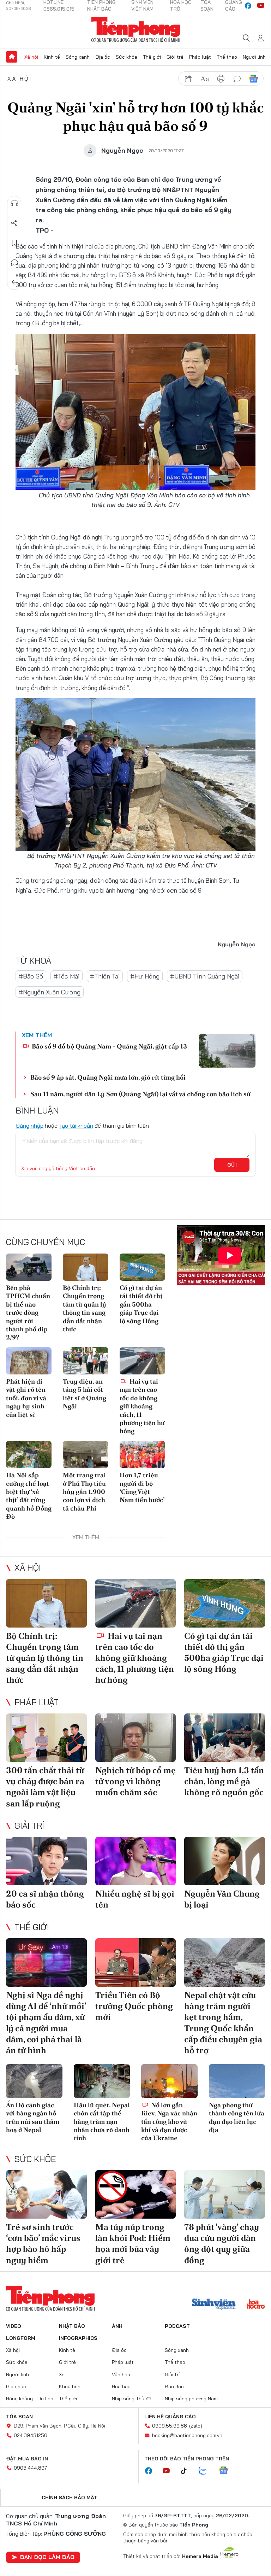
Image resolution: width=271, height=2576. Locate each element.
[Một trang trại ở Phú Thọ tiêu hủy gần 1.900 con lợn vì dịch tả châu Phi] (86, 1455)
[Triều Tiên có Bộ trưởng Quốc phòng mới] (136, 1962)
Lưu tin (14, 243)
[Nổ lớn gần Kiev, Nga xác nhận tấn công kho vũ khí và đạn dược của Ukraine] (169, 2081)
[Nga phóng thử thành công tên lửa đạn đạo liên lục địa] (237, 2081)
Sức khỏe (127, 57)
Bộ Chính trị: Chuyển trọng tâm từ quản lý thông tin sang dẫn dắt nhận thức (85, 1308)
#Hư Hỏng (145, 976)
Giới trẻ (175, 57)
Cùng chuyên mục (46, 1242)
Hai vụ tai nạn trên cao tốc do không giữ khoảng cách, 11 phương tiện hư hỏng (142, 1406)
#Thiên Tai (105, 976)
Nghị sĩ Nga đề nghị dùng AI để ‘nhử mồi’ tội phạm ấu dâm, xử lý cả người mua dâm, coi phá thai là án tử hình (46, 2023)
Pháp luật (200, 57)
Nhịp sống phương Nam (191, 2399)
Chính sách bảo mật (70, 2498)
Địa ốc (103, 57)
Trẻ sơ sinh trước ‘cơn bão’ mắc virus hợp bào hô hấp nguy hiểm (43, 2244)
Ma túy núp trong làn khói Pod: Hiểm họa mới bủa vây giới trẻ (133, 2244)
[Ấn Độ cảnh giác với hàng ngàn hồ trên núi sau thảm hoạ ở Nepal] (34, 2081)
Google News (253, 79)
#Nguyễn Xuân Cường (50, 992)
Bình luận (14, 263)
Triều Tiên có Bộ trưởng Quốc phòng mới (134, 2006)
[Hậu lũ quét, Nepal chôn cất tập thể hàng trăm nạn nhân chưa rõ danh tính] (102, 2081)
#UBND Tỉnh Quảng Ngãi (205, 976)
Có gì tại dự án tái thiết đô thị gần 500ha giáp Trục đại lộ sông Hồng (141, 1304)
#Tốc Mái (67, 976)
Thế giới (152, 57)
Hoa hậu (121, 2387)
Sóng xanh (78, 57)
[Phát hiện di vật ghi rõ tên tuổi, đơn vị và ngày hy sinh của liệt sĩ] (29, 1361)
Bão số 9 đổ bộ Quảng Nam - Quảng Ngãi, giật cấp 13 (109, 1046)
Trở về (14, 282)
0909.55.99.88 (170, 2426)
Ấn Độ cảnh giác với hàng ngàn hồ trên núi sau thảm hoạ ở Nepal (33, 2117)
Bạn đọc (174, 2387)
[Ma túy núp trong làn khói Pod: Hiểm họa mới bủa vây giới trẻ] (136, 2194)
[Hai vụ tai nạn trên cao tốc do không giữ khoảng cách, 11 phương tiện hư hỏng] (142, 1361)
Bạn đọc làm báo (47, 2557)
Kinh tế (52, 57)
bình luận (237, 79)
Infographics (78, 2338)
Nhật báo (72, 2326)
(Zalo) (196, 2426)
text (205, 79)
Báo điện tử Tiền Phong (136, 30)
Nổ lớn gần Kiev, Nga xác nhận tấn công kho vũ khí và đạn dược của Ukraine (169, 2122)
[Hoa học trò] (256, 2305)
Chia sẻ (14, 223)
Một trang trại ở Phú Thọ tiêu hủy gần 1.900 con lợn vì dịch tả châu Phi (84, 1492)
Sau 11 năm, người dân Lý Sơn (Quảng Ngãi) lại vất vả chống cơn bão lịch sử (140, 1094)
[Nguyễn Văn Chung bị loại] (225, 1861)
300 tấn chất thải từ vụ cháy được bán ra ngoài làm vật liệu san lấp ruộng (45, 1787)
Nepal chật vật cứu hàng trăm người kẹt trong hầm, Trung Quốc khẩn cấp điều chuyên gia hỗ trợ (223, 2023)
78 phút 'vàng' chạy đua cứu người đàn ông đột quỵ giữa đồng (222, 2244)
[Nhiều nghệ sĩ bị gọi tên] (136, 1861)
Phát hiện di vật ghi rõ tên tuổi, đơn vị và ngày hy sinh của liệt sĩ (26, 1398)
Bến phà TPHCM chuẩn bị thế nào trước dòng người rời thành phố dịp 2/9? (28, 1312)
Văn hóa (121, 2375)
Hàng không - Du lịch (30, 2399)
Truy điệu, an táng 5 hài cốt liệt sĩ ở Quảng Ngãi (85, 1394)
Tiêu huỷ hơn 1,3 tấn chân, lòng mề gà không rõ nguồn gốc (224, 1781)
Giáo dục (16, 2387)
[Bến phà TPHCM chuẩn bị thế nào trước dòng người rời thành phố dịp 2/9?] (29, 1267)
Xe (62, 2375)
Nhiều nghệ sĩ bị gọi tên (135, 1899)
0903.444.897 (30, 2468)
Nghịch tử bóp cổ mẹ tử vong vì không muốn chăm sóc (135, 1781)
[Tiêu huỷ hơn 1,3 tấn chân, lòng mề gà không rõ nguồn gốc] (225, 1738)
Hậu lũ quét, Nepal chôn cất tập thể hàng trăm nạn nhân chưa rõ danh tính (102, 2122)
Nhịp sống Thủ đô (132, 2399)
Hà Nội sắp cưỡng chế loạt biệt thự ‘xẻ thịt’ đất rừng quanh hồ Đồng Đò (29, 1496)
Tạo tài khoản (76, 1126)
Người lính (254, 57)
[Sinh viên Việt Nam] (214, 2305)
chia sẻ (188, 79)
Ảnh (117, 2326)
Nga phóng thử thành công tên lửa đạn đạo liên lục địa (237, 2117)
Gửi (232, 1165)
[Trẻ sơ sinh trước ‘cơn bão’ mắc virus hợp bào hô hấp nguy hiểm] (46, 2194)
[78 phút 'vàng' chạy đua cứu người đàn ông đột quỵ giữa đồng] (225, 2194)
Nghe (14, 203)
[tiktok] (187, 2471)
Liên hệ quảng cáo (170, 2417)
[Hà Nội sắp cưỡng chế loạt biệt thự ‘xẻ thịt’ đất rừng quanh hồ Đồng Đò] (29, 1455)
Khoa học (70, 2387)
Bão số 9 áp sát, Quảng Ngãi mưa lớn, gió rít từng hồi (108, 1077)
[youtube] (261, 6)
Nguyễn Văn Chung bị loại (222, 1899)
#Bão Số (31, 976)
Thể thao (227, 57)
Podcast (177, 2326)
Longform (21, 2338)
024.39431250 (31, 2435)
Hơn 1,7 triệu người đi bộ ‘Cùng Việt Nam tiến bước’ (142, 1487)
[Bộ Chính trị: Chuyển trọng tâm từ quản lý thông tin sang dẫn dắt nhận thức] (86, 1267)
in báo (221, 79)
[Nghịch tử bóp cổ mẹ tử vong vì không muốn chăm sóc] (136, 1738)
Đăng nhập (29, 1126)
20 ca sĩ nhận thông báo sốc (45, 1899)
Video (14, 2326)
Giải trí (29, 1826)
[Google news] (227, 2471)
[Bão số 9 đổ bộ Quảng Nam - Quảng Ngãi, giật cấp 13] (227, 1051)
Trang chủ (12, 57)
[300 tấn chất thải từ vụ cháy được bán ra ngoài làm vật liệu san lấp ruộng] (46, 1738)
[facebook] (248, 6)
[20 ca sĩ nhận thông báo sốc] (46, 1861)
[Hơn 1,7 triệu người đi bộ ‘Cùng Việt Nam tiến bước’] (142, 1455)
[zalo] (206, 2471)
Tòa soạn (19, 2417)
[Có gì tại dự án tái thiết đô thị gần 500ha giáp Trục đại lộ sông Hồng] (142, 1267)
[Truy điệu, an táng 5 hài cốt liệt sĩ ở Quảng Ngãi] (86, 1361)
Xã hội (31, 57)
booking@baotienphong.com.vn (187, 2435)
